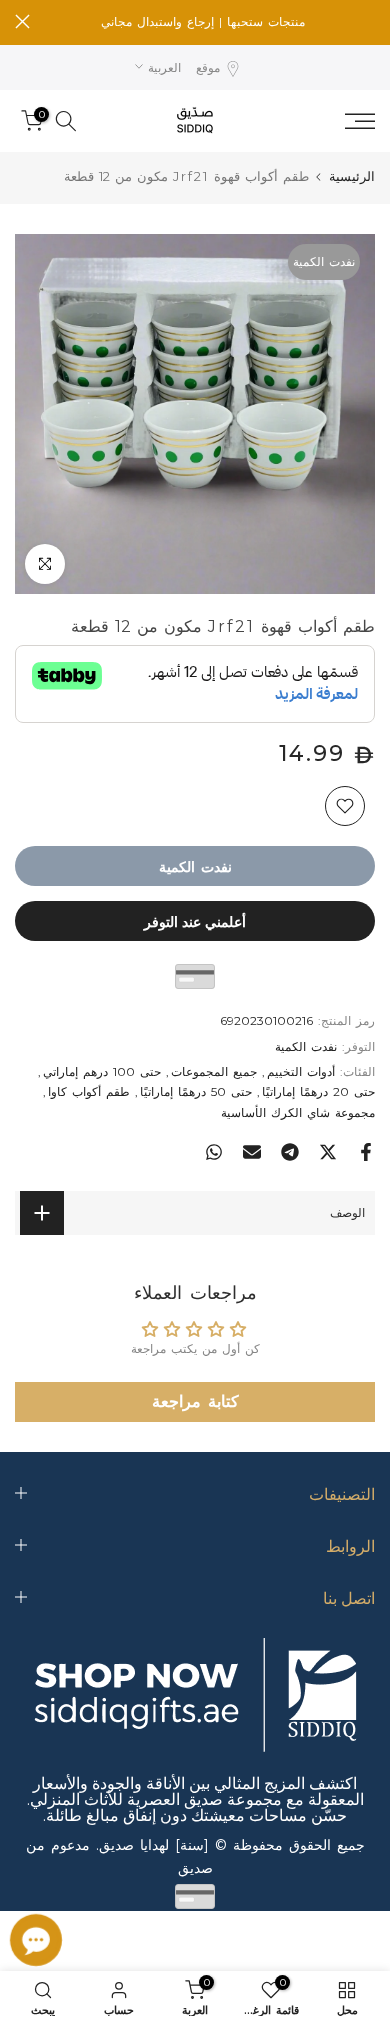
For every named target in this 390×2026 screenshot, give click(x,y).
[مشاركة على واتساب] (214, 1152)
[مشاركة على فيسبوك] (366, 1152)
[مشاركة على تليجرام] (290, 1152)
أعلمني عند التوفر (195, 921)
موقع (208, 67)
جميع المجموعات (214, 1071)
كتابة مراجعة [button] (195, 1401)
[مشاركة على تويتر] (328, 1152)
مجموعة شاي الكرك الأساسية (298, 1112)
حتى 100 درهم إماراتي (102, 1071)
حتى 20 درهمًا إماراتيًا (318, 1091)
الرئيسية (352, 176)
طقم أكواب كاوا (89, 1091)
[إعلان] (202, 22)
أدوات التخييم (301, 1071)
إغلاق (22, 21)
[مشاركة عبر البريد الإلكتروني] (252, 1152)
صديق (195, 1868)
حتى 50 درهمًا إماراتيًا (196, 1091)
